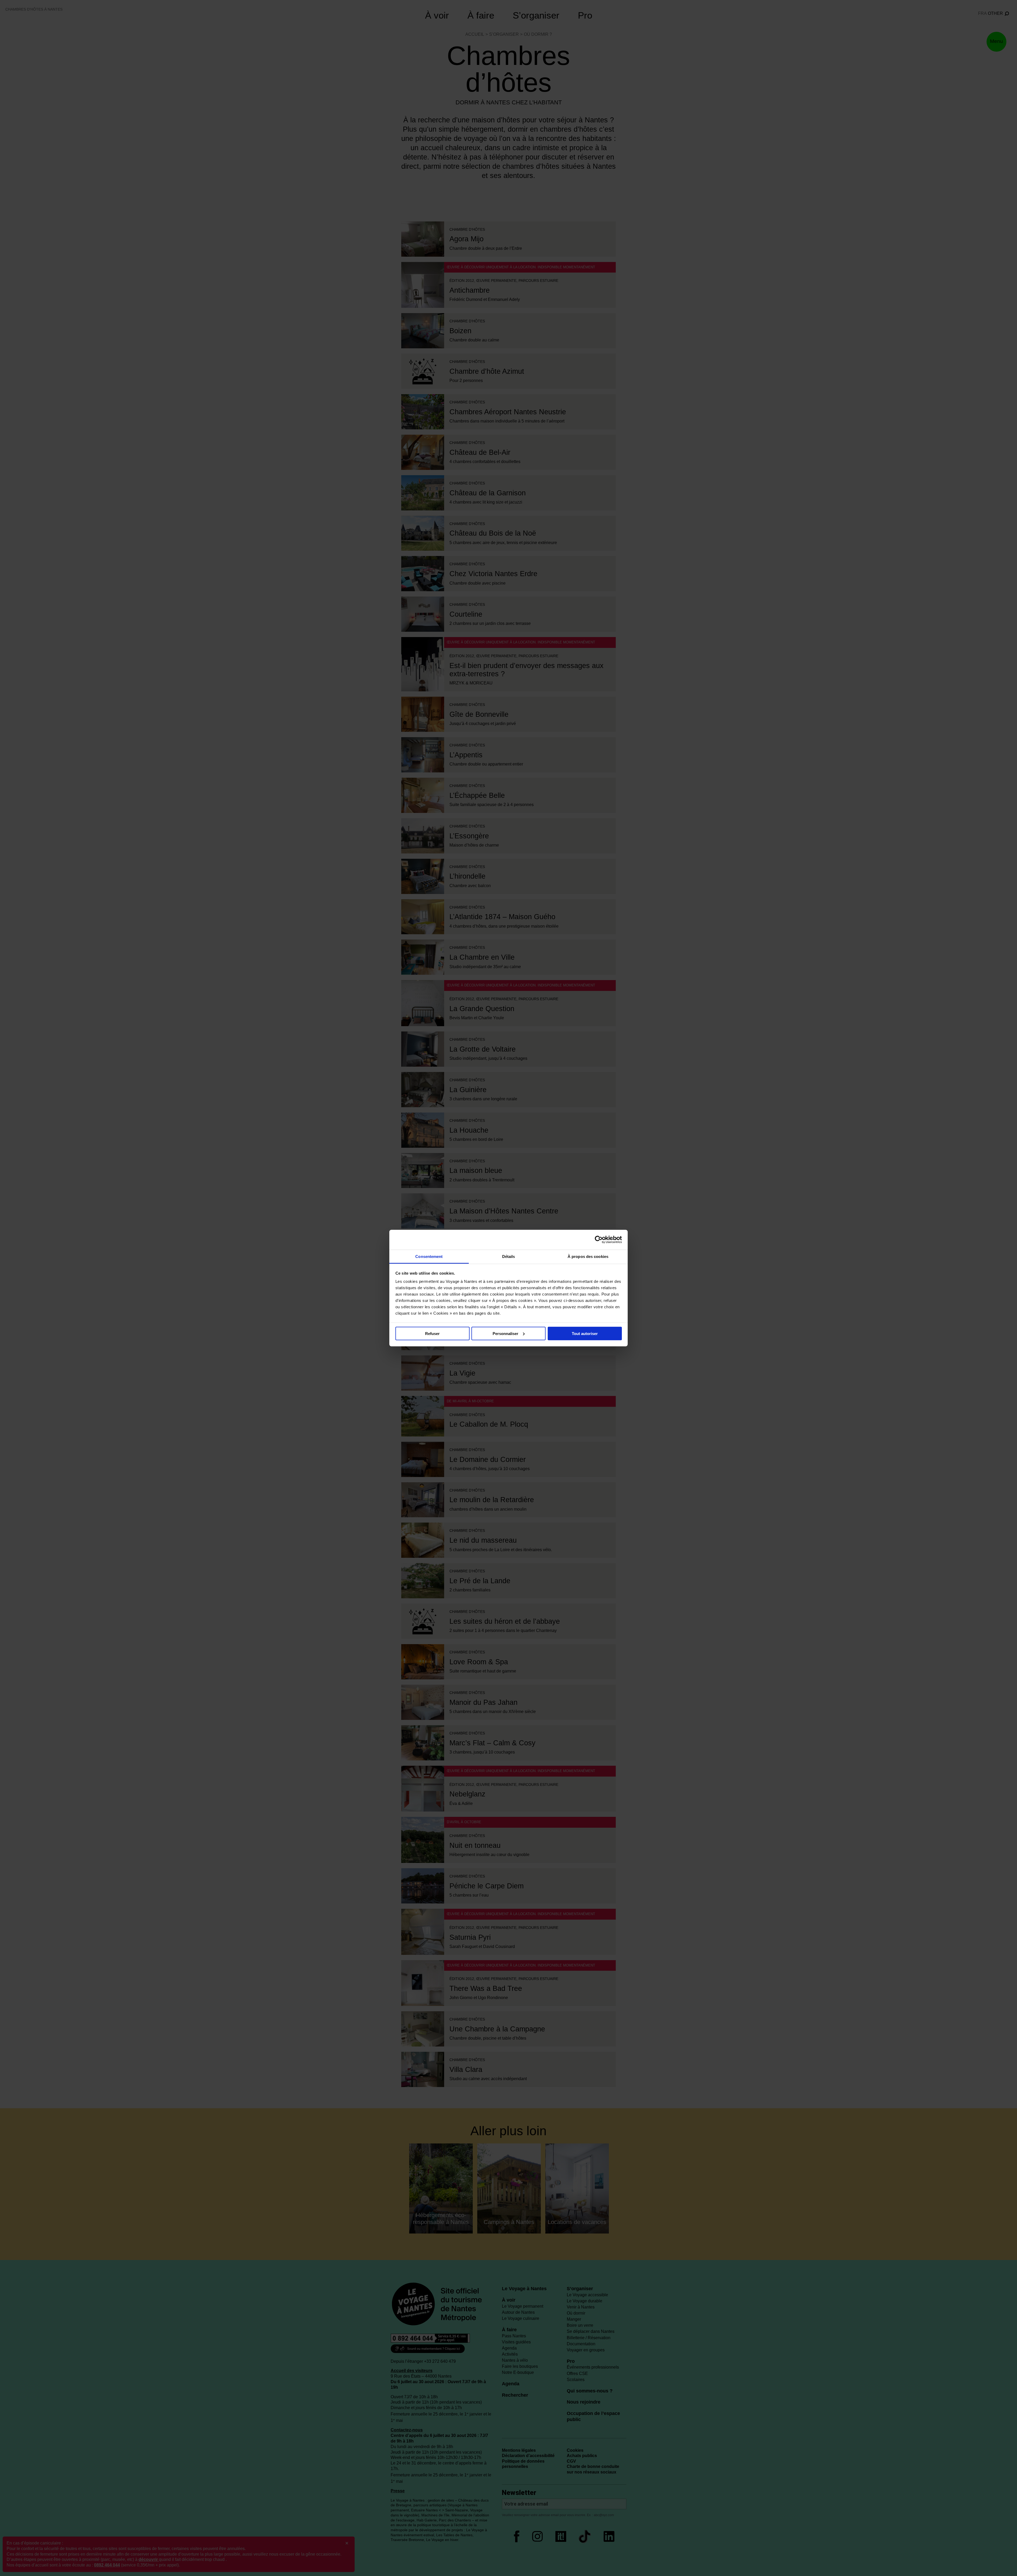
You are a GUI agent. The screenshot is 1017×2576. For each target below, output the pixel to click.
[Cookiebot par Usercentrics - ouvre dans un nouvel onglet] (599, 1240)
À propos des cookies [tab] (588, 1256)
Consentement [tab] (429, 1256)
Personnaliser (505, 1333)
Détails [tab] (509, 1256)
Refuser (432, 1333)
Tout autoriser (585, 1333)
